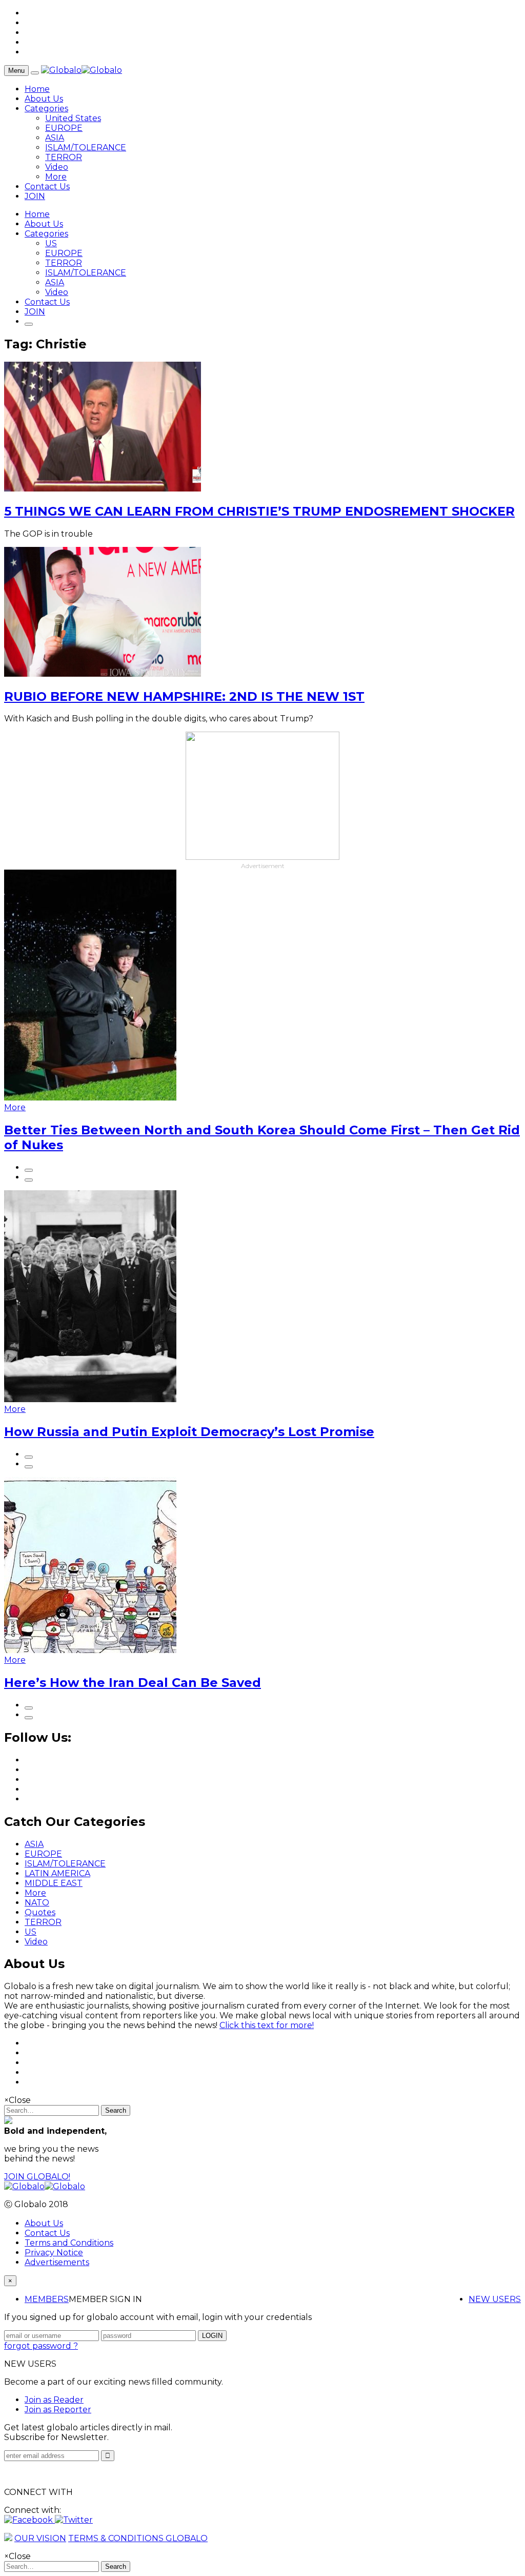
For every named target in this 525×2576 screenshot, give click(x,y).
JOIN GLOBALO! (37, 2177)
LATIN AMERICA (57, 1873)
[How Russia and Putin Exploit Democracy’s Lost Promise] (90, 1399)
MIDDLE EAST (54, 1883)
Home (37, 89)
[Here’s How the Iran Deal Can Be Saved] (90, 1650)
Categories (46, 109)
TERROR (64, 157)
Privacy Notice (54, 2253)
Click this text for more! (267, 2025)
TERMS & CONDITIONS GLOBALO (138, 2538)
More (56, 177)
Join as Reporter (58, 2410)
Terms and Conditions (69, 2243)
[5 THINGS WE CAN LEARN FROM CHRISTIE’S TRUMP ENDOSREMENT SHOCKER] (103, 489)
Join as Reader (54, 2400)
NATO (37, 1903)
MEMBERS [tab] (47, 2299)
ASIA (55, 138)
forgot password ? (41, 2346)
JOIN (35, 196)
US (51, 243)
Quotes (40, 1912)
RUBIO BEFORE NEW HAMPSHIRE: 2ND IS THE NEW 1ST (184, 696)
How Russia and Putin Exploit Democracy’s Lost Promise (189, 1432)
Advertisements (57, 2262)
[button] (29, 2520)
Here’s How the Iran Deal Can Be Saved (133, 1683)
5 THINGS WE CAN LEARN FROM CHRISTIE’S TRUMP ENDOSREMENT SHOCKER (259, 511)
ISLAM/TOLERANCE (86, 148)
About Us (44, 99)
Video (57, 167)
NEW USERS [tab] (495, 2299)
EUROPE (64, 128)
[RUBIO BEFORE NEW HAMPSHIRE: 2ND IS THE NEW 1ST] (103, 674)
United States (73, 118)
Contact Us (47, 186)
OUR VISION (40, 2538)
